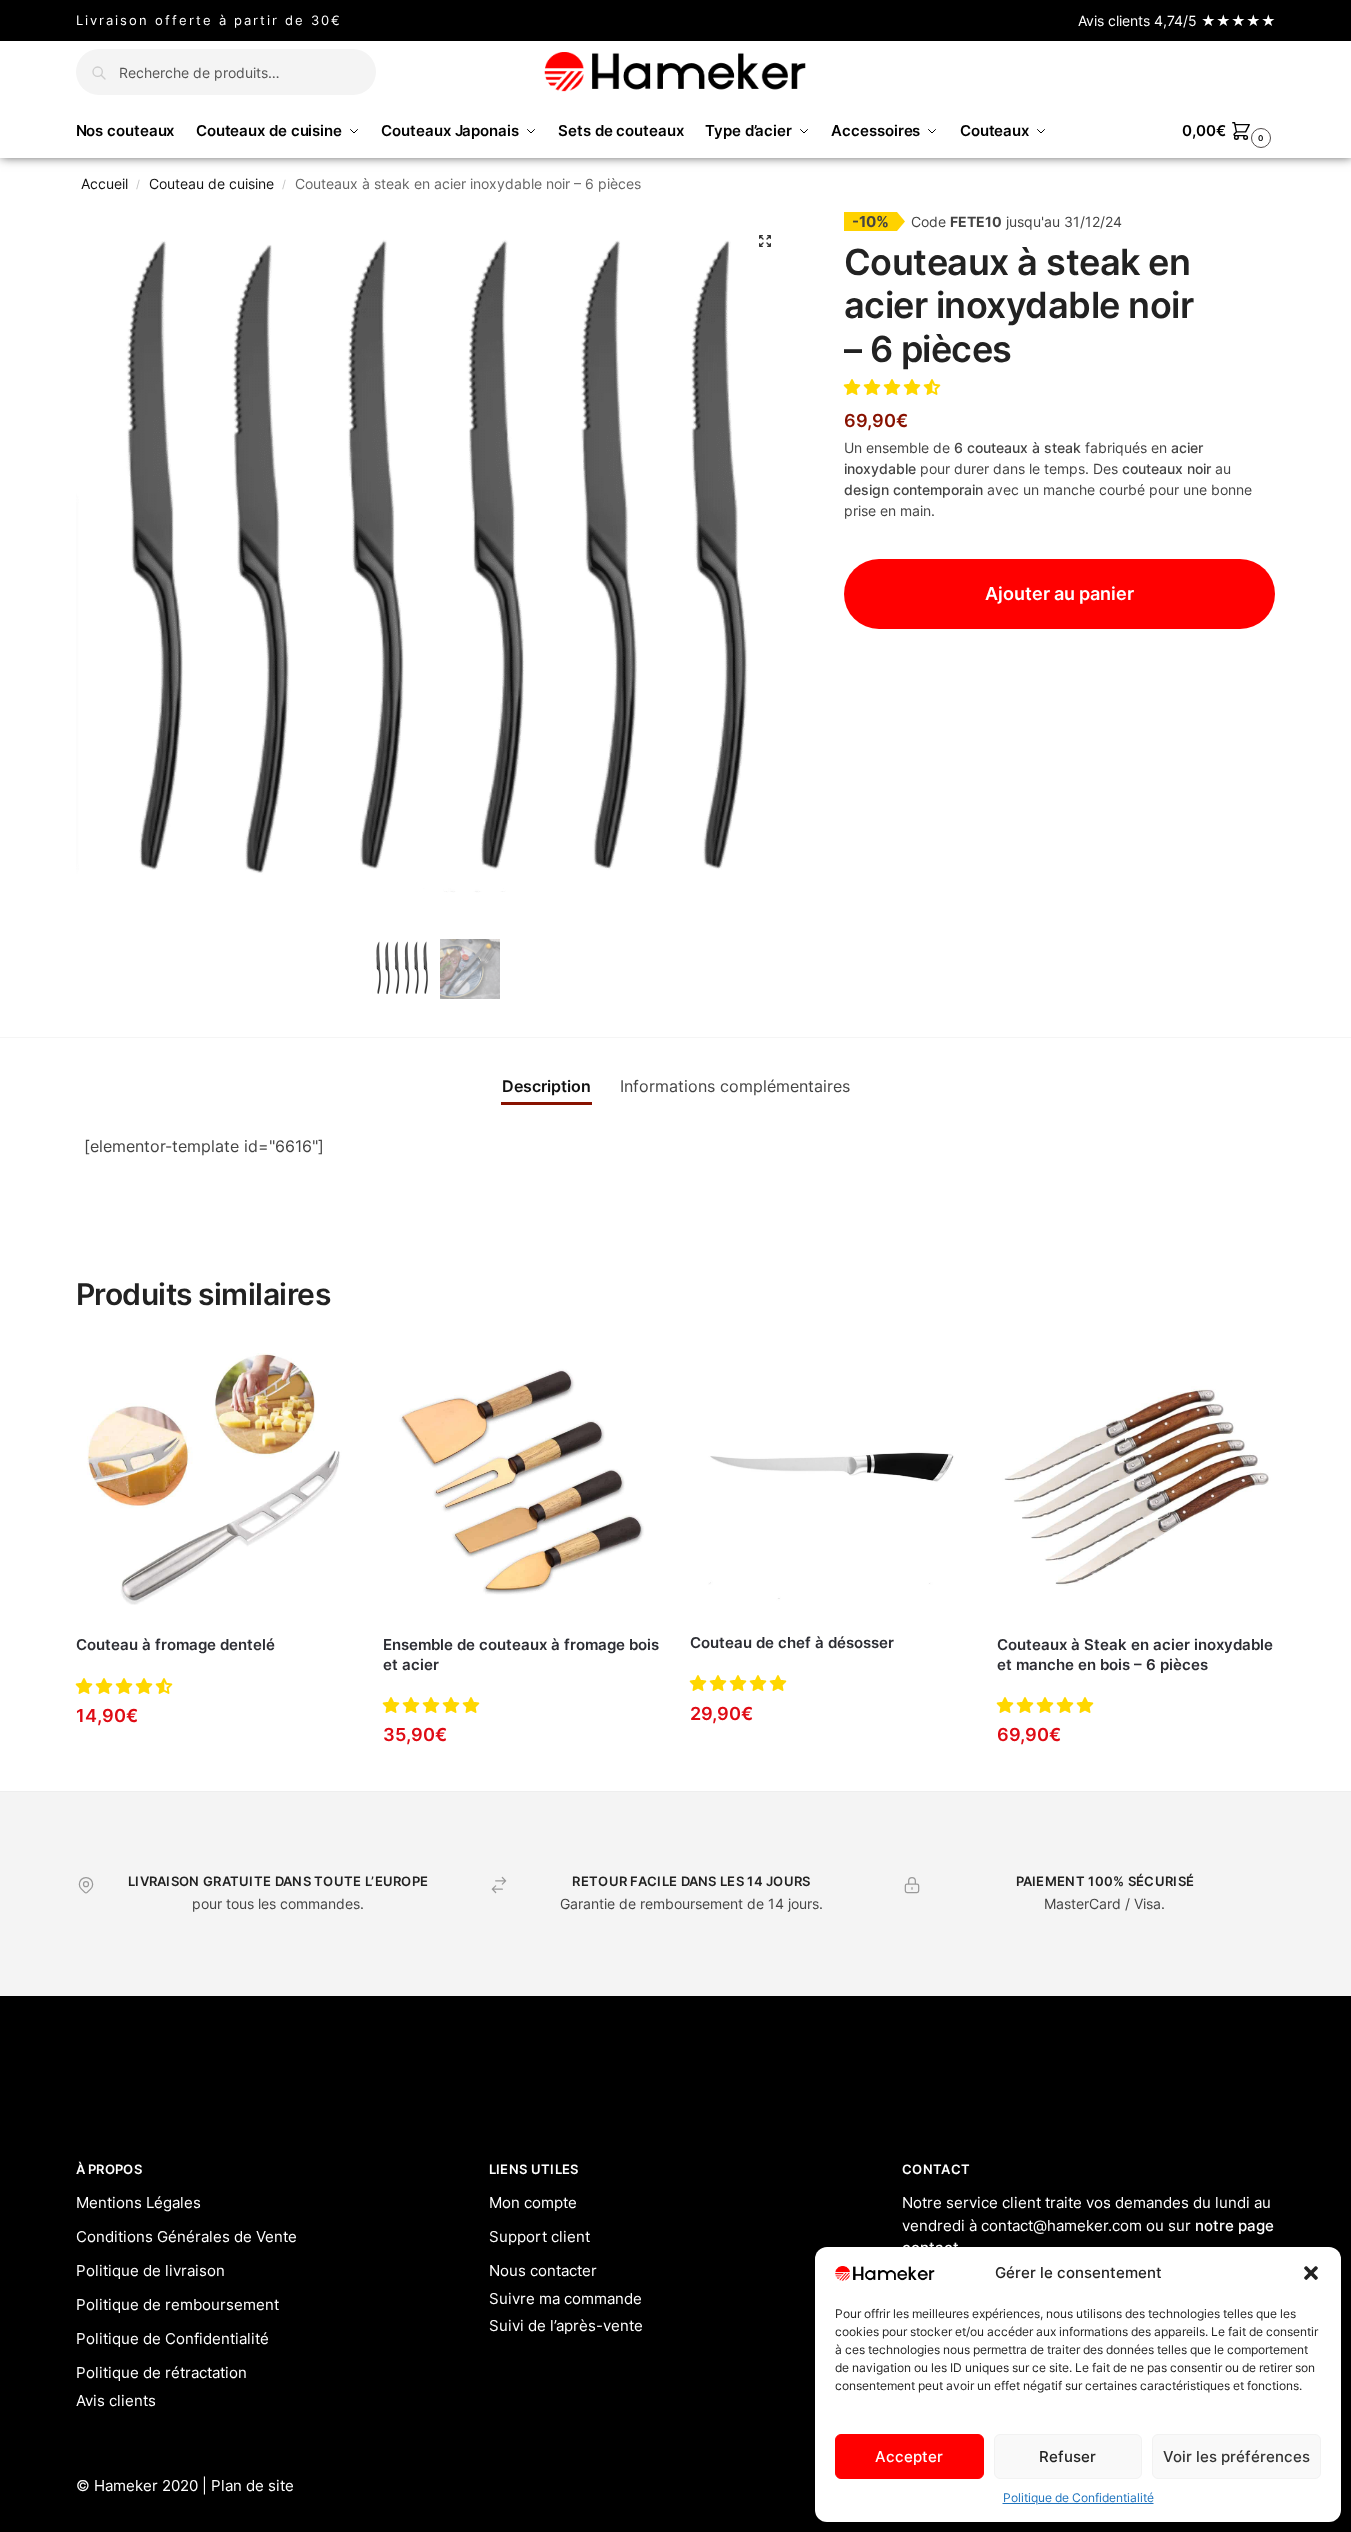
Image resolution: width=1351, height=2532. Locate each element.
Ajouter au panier (1059, 593)
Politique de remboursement (177, 2304)
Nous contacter (543, 2270)
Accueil (104, 184)
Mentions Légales (138, 2202)
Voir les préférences (1236, 2456)
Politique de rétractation (161, 2372)
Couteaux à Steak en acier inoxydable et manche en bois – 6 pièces (1135, 1654)
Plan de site (252, 2485)
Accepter (909, 2456)
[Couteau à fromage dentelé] (214, 1480)
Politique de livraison (150, 2270)
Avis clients (116, 2400)
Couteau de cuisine (211, 184)
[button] (1311, 2273)
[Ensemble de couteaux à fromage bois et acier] (521, 1480)
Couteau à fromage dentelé (175, 1644)
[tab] (546, 1086)
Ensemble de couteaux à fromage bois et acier (521, 1654)
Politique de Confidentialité (1078, 2497)
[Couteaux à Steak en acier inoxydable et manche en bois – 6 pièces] (1135, 1480)
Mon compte (533, 2202)
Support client (539, 2236)
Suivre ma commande (565, 2298)
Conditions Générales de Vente (186, 2236)
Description (546, 1086)
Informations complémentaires (735, 1086)
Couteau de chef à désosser (792, 1642)
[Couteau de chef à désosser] (828, 1479)
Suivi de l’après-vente (566, 2325)
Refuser (1067, 2456)
